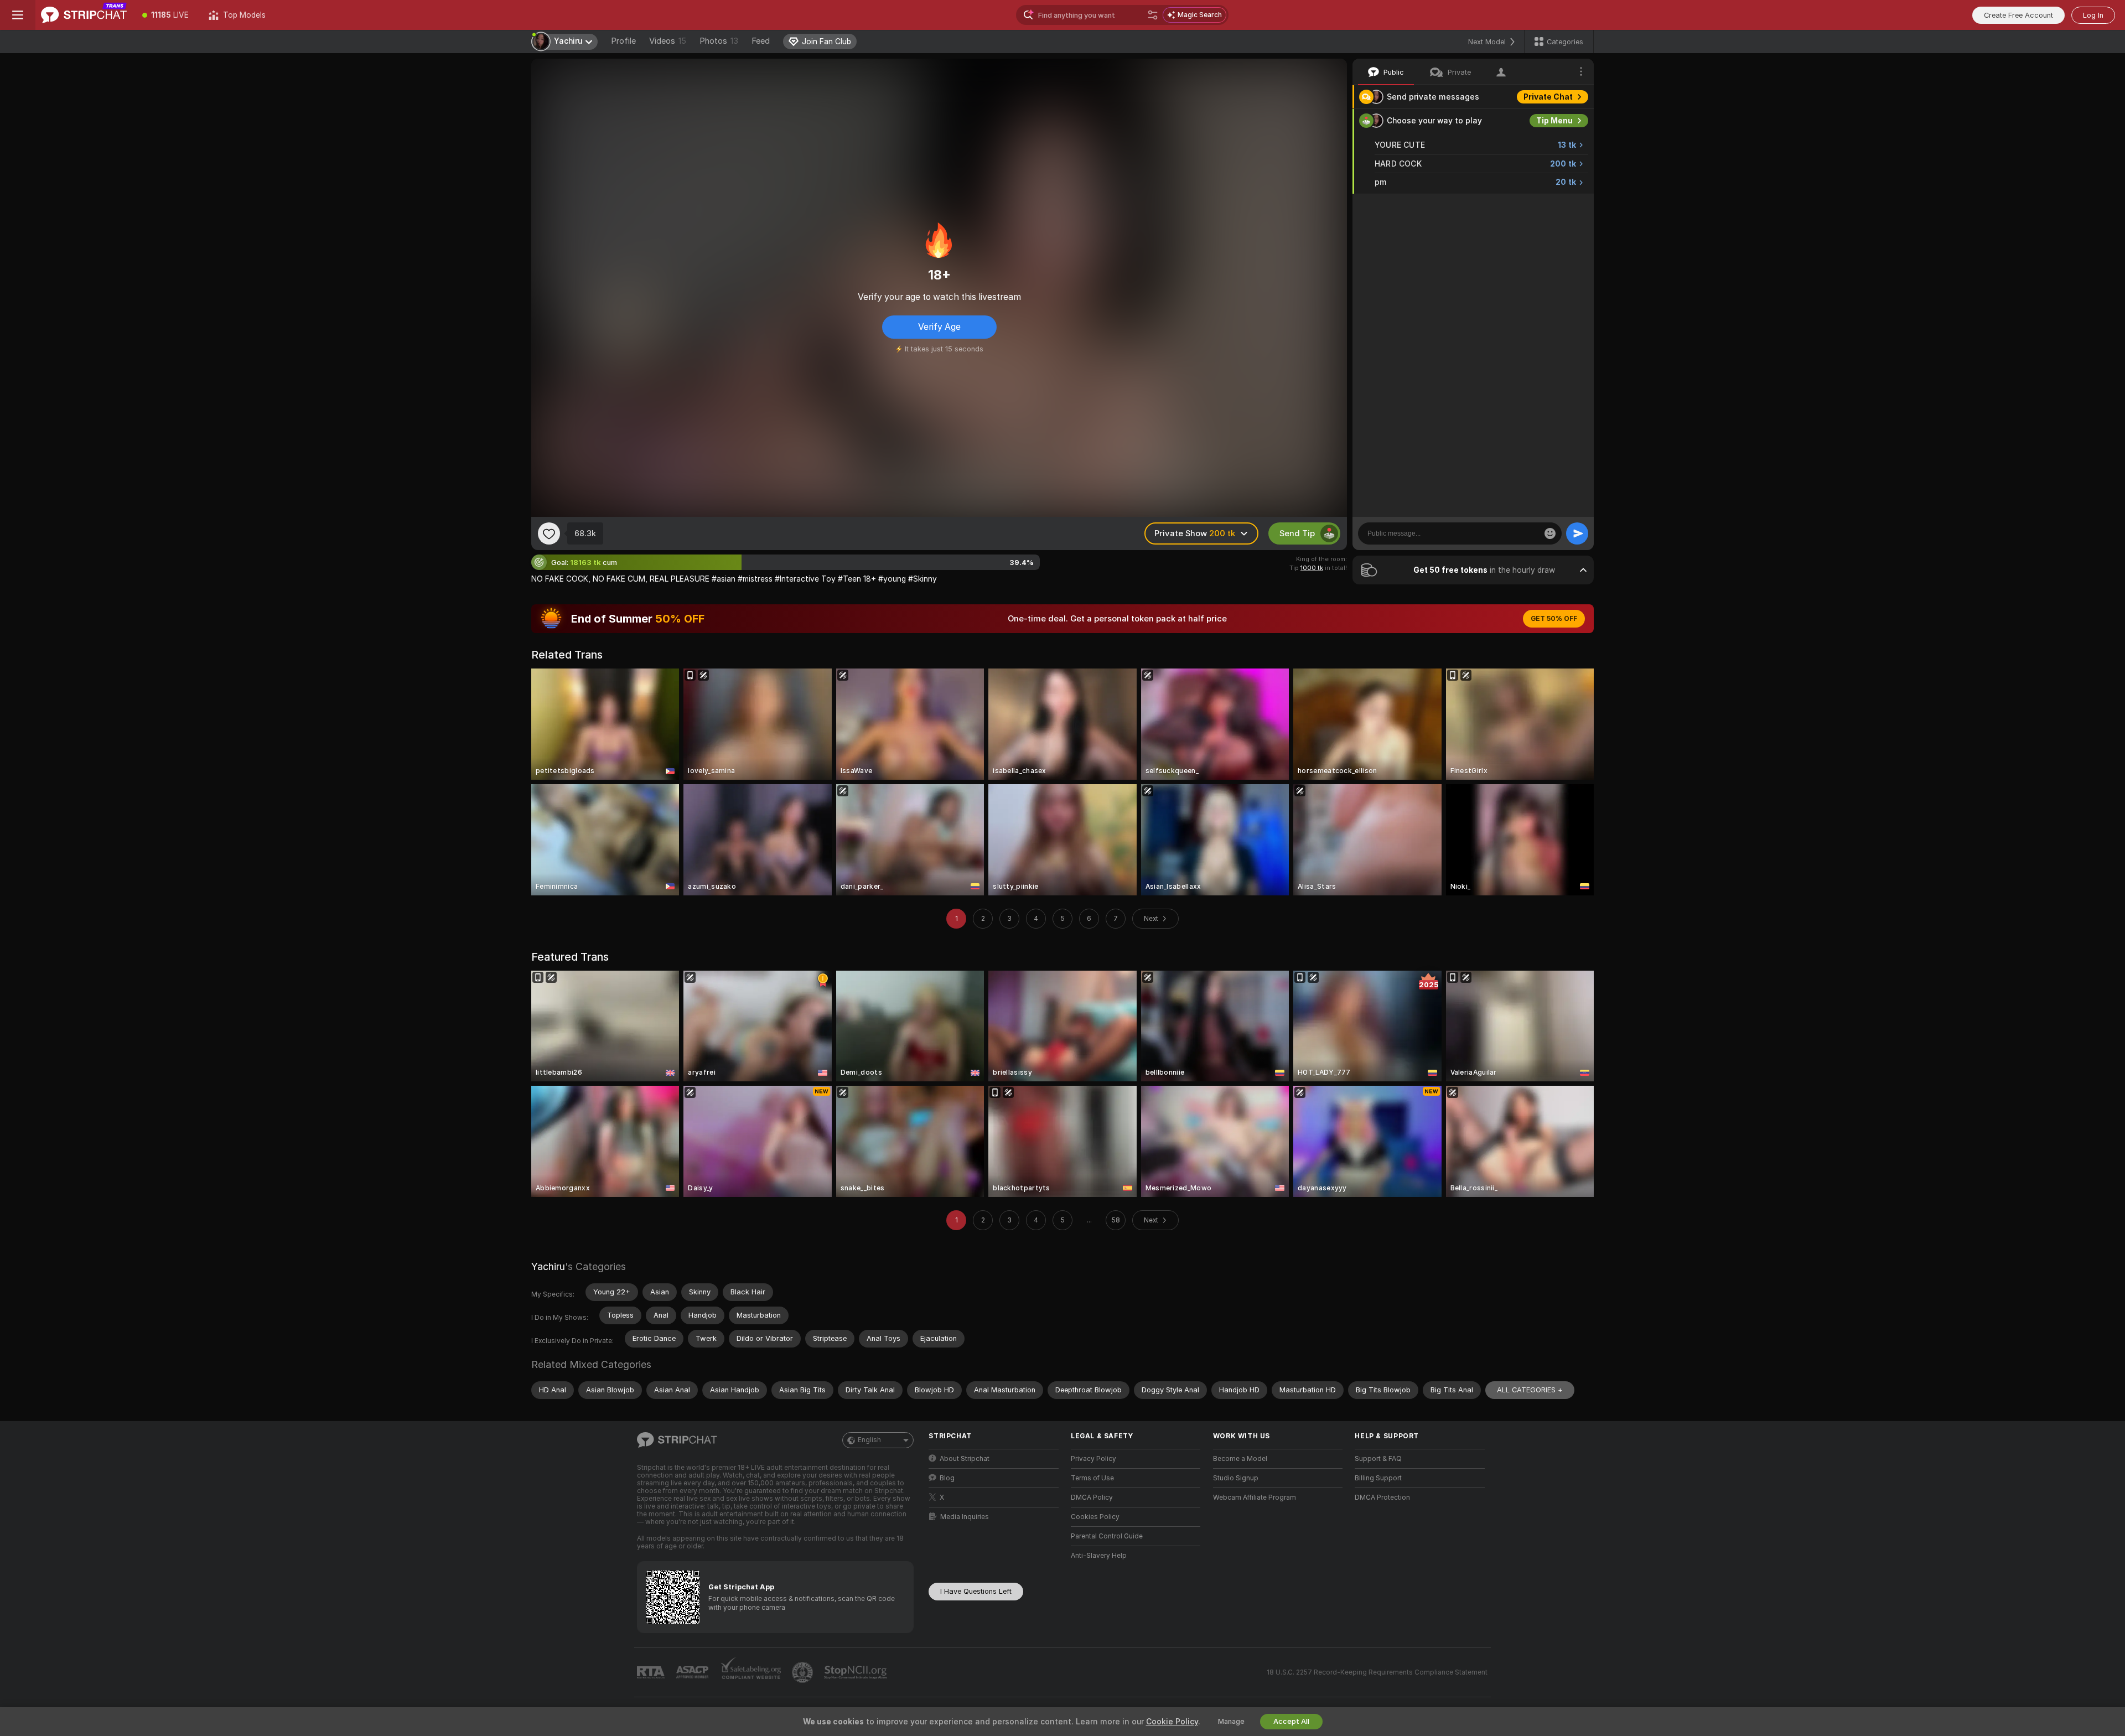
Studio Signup (1236, 1478)
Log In (2093, 15)
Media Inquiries (965, 1517)
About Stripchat (965, 1459)
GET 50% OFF (1554, 619)
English (869, 1440)
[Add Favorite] (549, 533)
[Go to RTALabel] (652, 1673)
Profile (623, 41)
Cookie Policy (1172, 1722)
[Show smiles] (1550, 533)
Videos (668, 41)
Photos (719, 41)
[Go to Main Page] (84, 15)
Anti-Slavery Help (1099, 1556)
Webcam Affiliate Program (1255, 1497)
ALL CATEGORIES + (1530, 1390)
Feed (761, 41)
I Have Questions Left (976, 1591)
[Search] (1153, 15)
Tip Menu (1554, 121)
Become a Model (1240, 1459)
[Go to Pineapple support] (804, 1672)
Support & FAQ (1378, 1459)
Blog (947, 1478)
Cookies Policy (1095, 1517)
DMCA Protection (1382, 1497)
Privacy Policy (1093, 1459)
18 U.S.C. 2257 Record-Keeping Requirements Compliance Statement (1377, 1672)
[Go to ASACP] (693, 1672)
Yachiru (548, 1266)
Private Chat (1548, 97)
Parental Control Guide (1107, 1536)
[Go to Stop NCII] (857, 1672)
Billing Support (1378, 1478)
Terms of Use (1092, 1478)
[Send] (1577, 533)
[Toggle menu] (18, 15)
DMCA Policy (1092, 1497)
